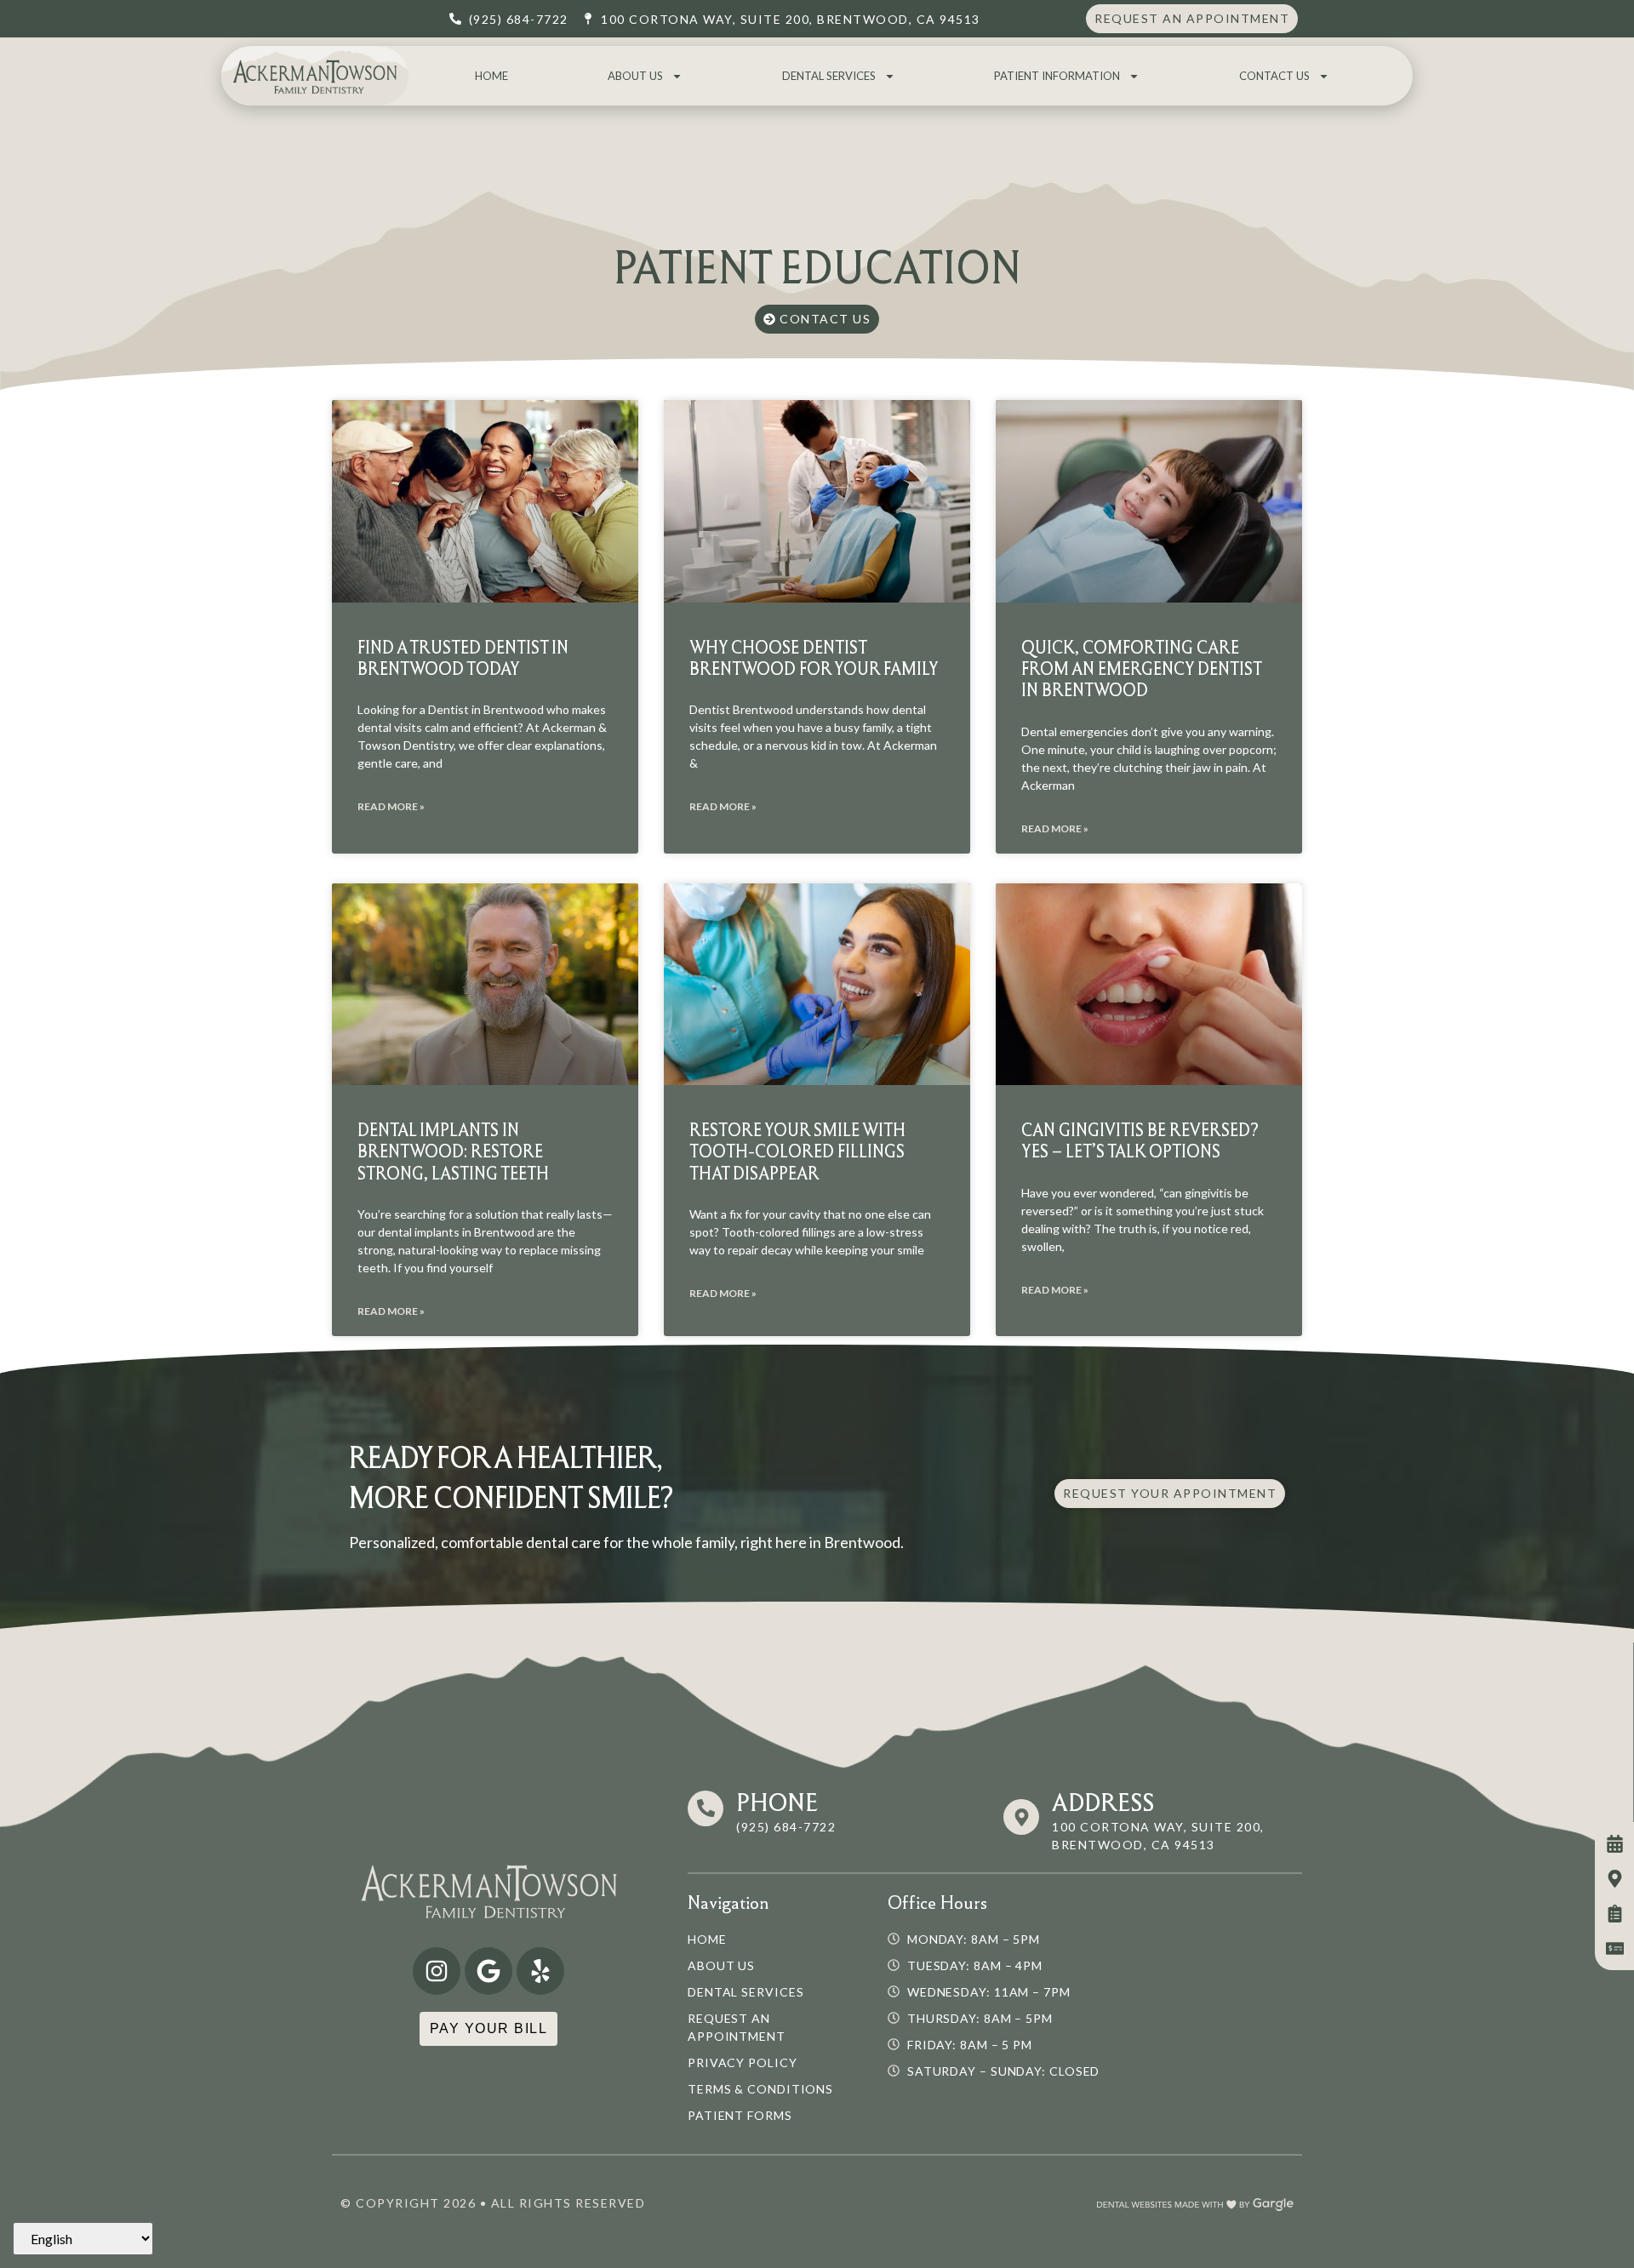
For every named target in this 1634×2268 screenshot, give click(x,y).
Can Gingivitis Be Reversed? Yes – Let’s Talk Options (1140, 1140)
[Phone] (706, 1808)
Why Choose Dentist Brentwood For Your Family (814, 658)
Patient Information (1057, 76)
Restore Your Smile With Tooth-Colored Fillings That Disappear (797, 1151)
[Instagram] (437, 1971)
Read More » (391, 806)
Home (491, 76)
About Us (635, 76)
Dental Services (829, 76)
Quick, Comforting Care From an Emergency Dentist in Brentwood (1141, 668)
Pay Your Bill (489, 2028)
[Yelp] (540, 1971)
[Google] (488, 1971)
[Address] (1021, 1817)
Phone (777, 1802)
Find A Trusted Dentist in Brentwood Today (463, 658)
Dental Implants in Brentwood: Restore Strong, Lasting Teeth (453, 1151)
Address (1103, 1802)
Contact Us (1274, 76)
